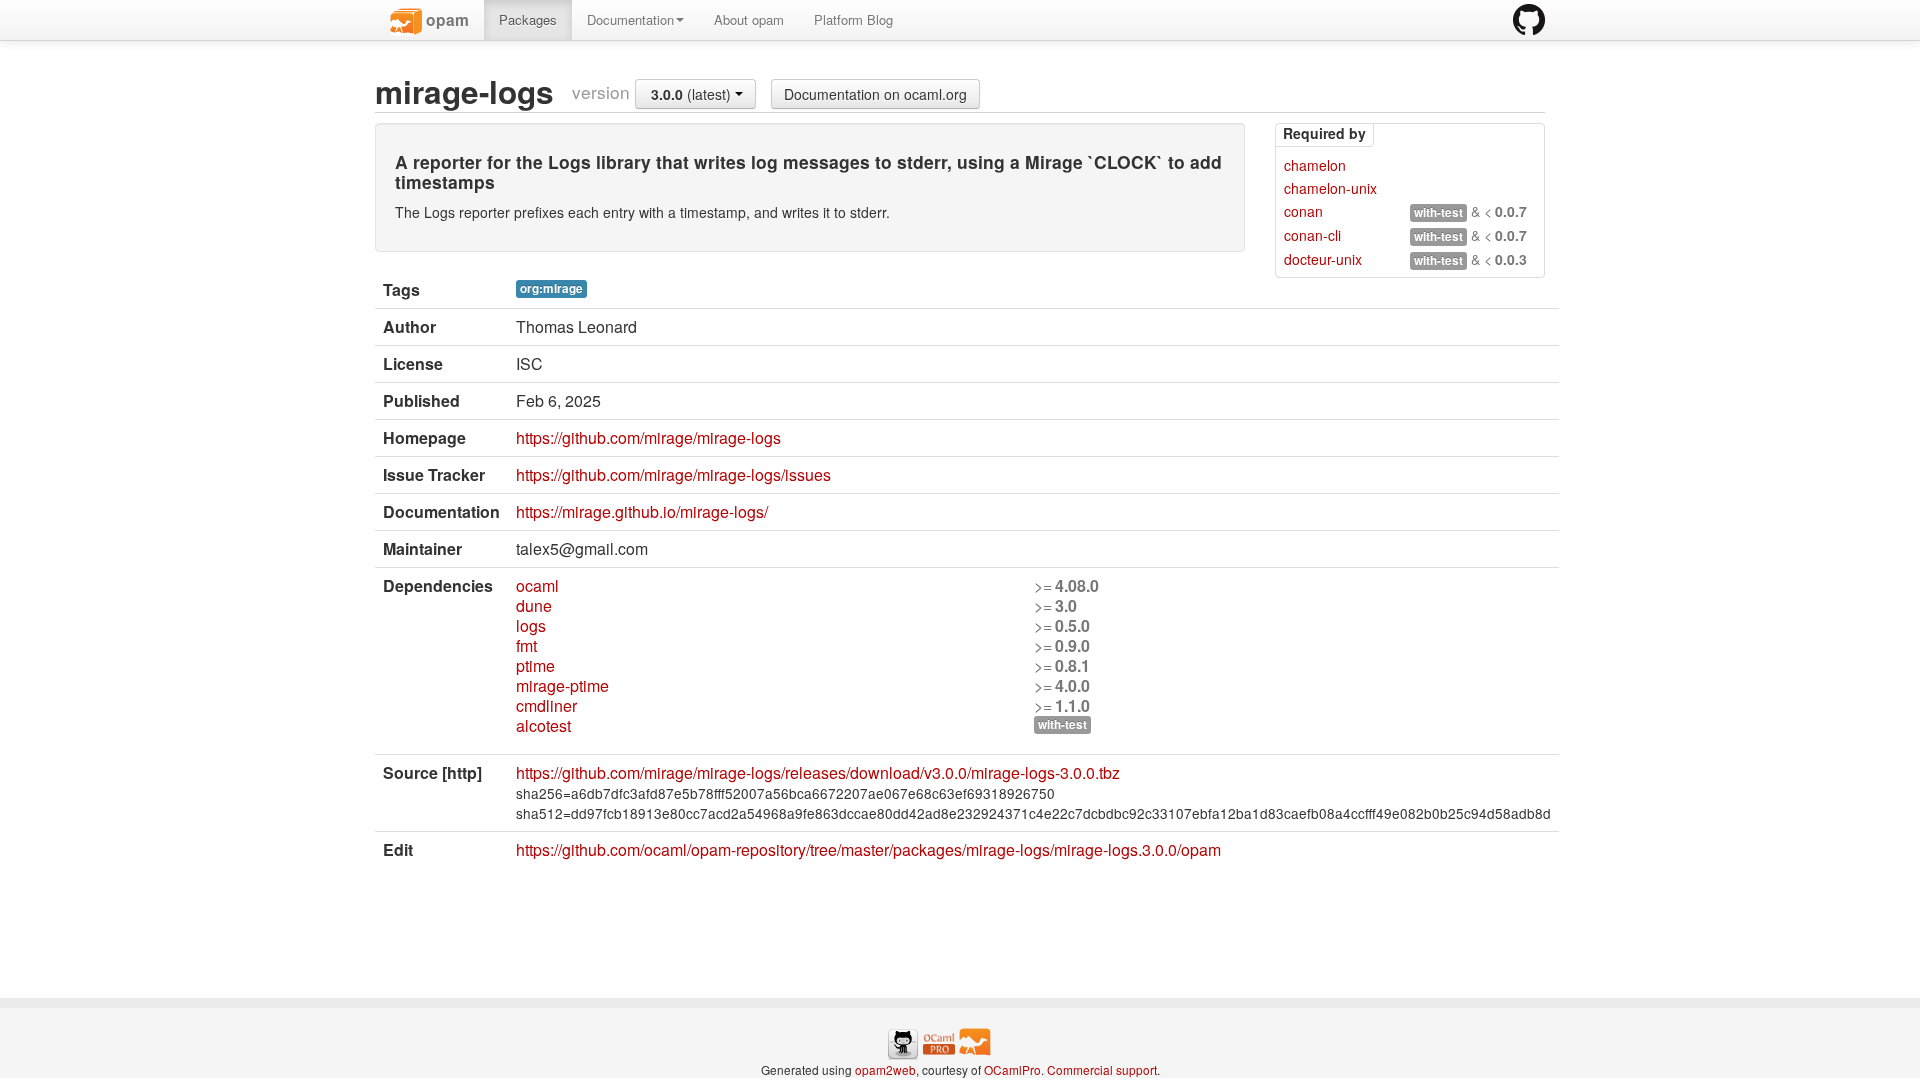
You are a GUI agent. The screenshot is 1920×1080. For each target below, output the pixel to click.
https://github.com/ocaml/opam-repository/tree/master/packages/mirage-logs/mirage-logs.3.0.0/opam (868, 849)
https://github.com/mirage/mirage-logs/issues (673, 474)
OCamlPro (1012, 1069)
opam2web (885, 1069)
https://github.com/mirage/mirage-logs (648, 437)
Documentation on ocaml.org (875, 94)
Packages (528, 19)
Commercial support (1102, 1069)
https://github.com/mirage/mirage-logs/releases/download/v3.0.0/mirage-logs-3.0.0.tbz (818, 772)
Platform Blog (853, 19)
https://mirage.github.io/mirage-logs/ (642, 511)
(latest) (693, 94)
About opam (749, 19)
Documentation (630, 19)
